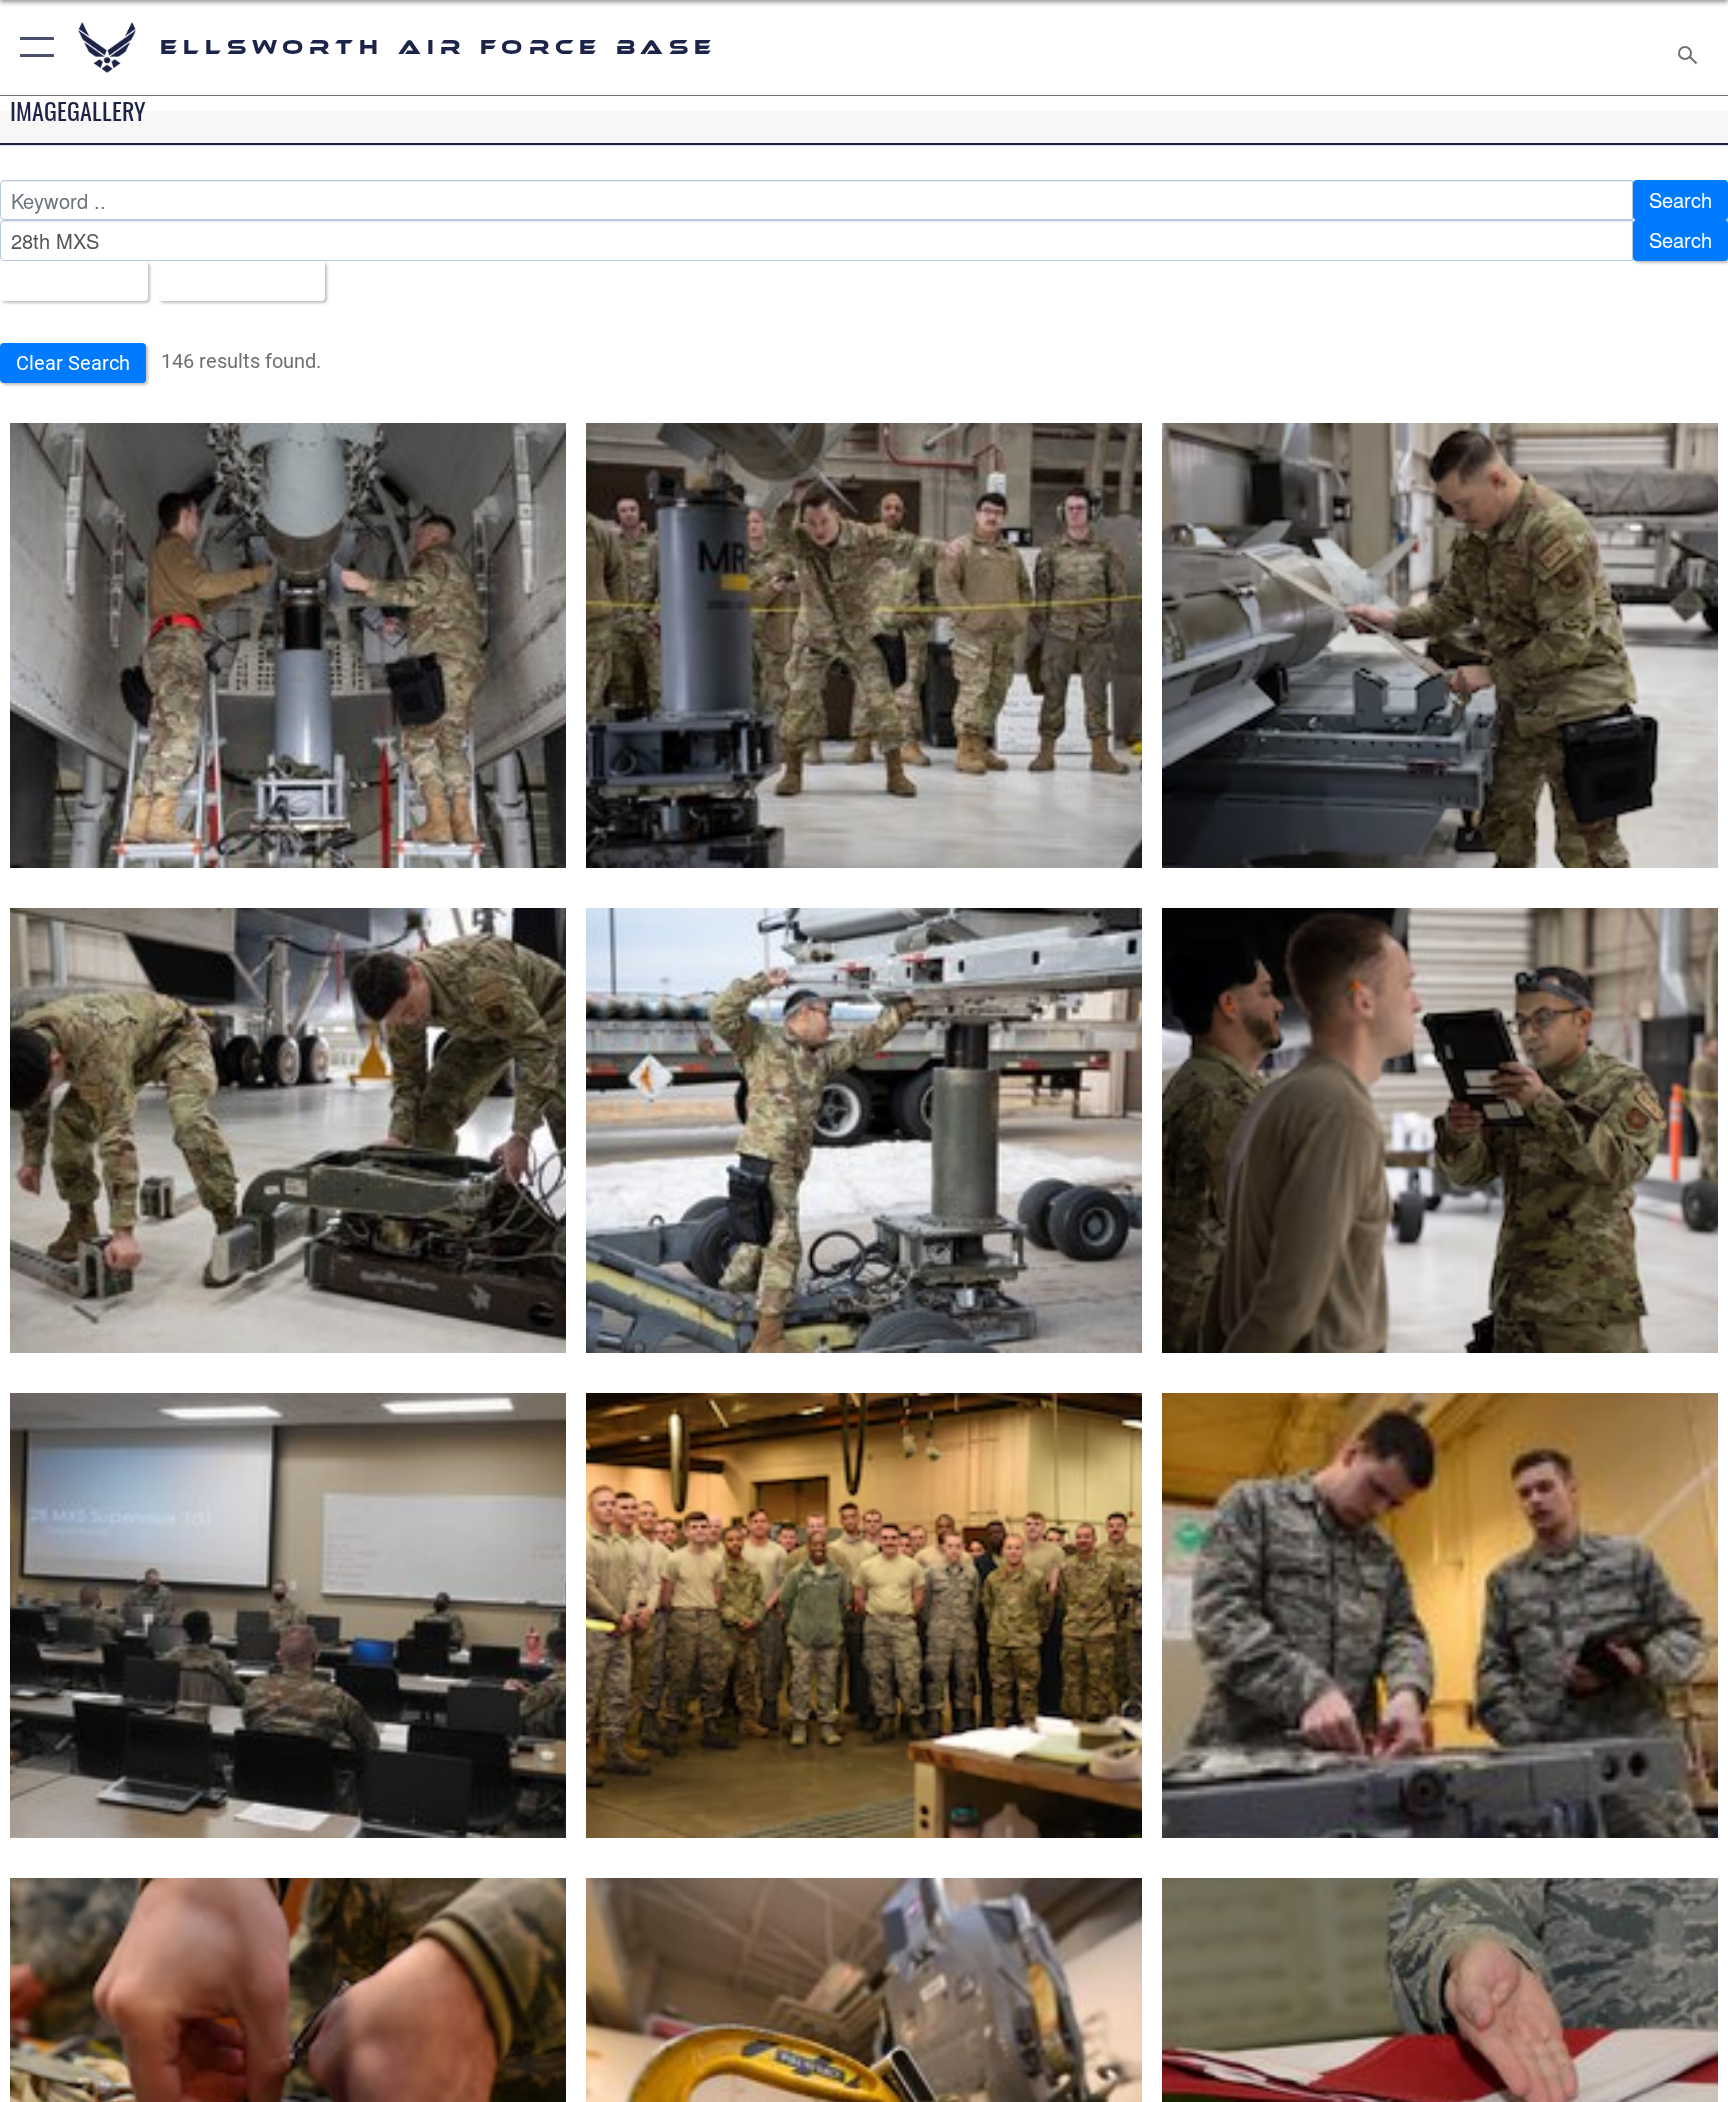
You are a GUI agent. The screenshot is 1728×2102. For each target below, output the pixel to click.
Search (1680, 199)
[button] (32, 47)
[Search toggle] (1690, 47)
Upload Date (233, 280)
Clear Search (73, 363)
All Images (65, 280)
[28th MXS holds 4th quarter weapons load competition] (288, 645)
